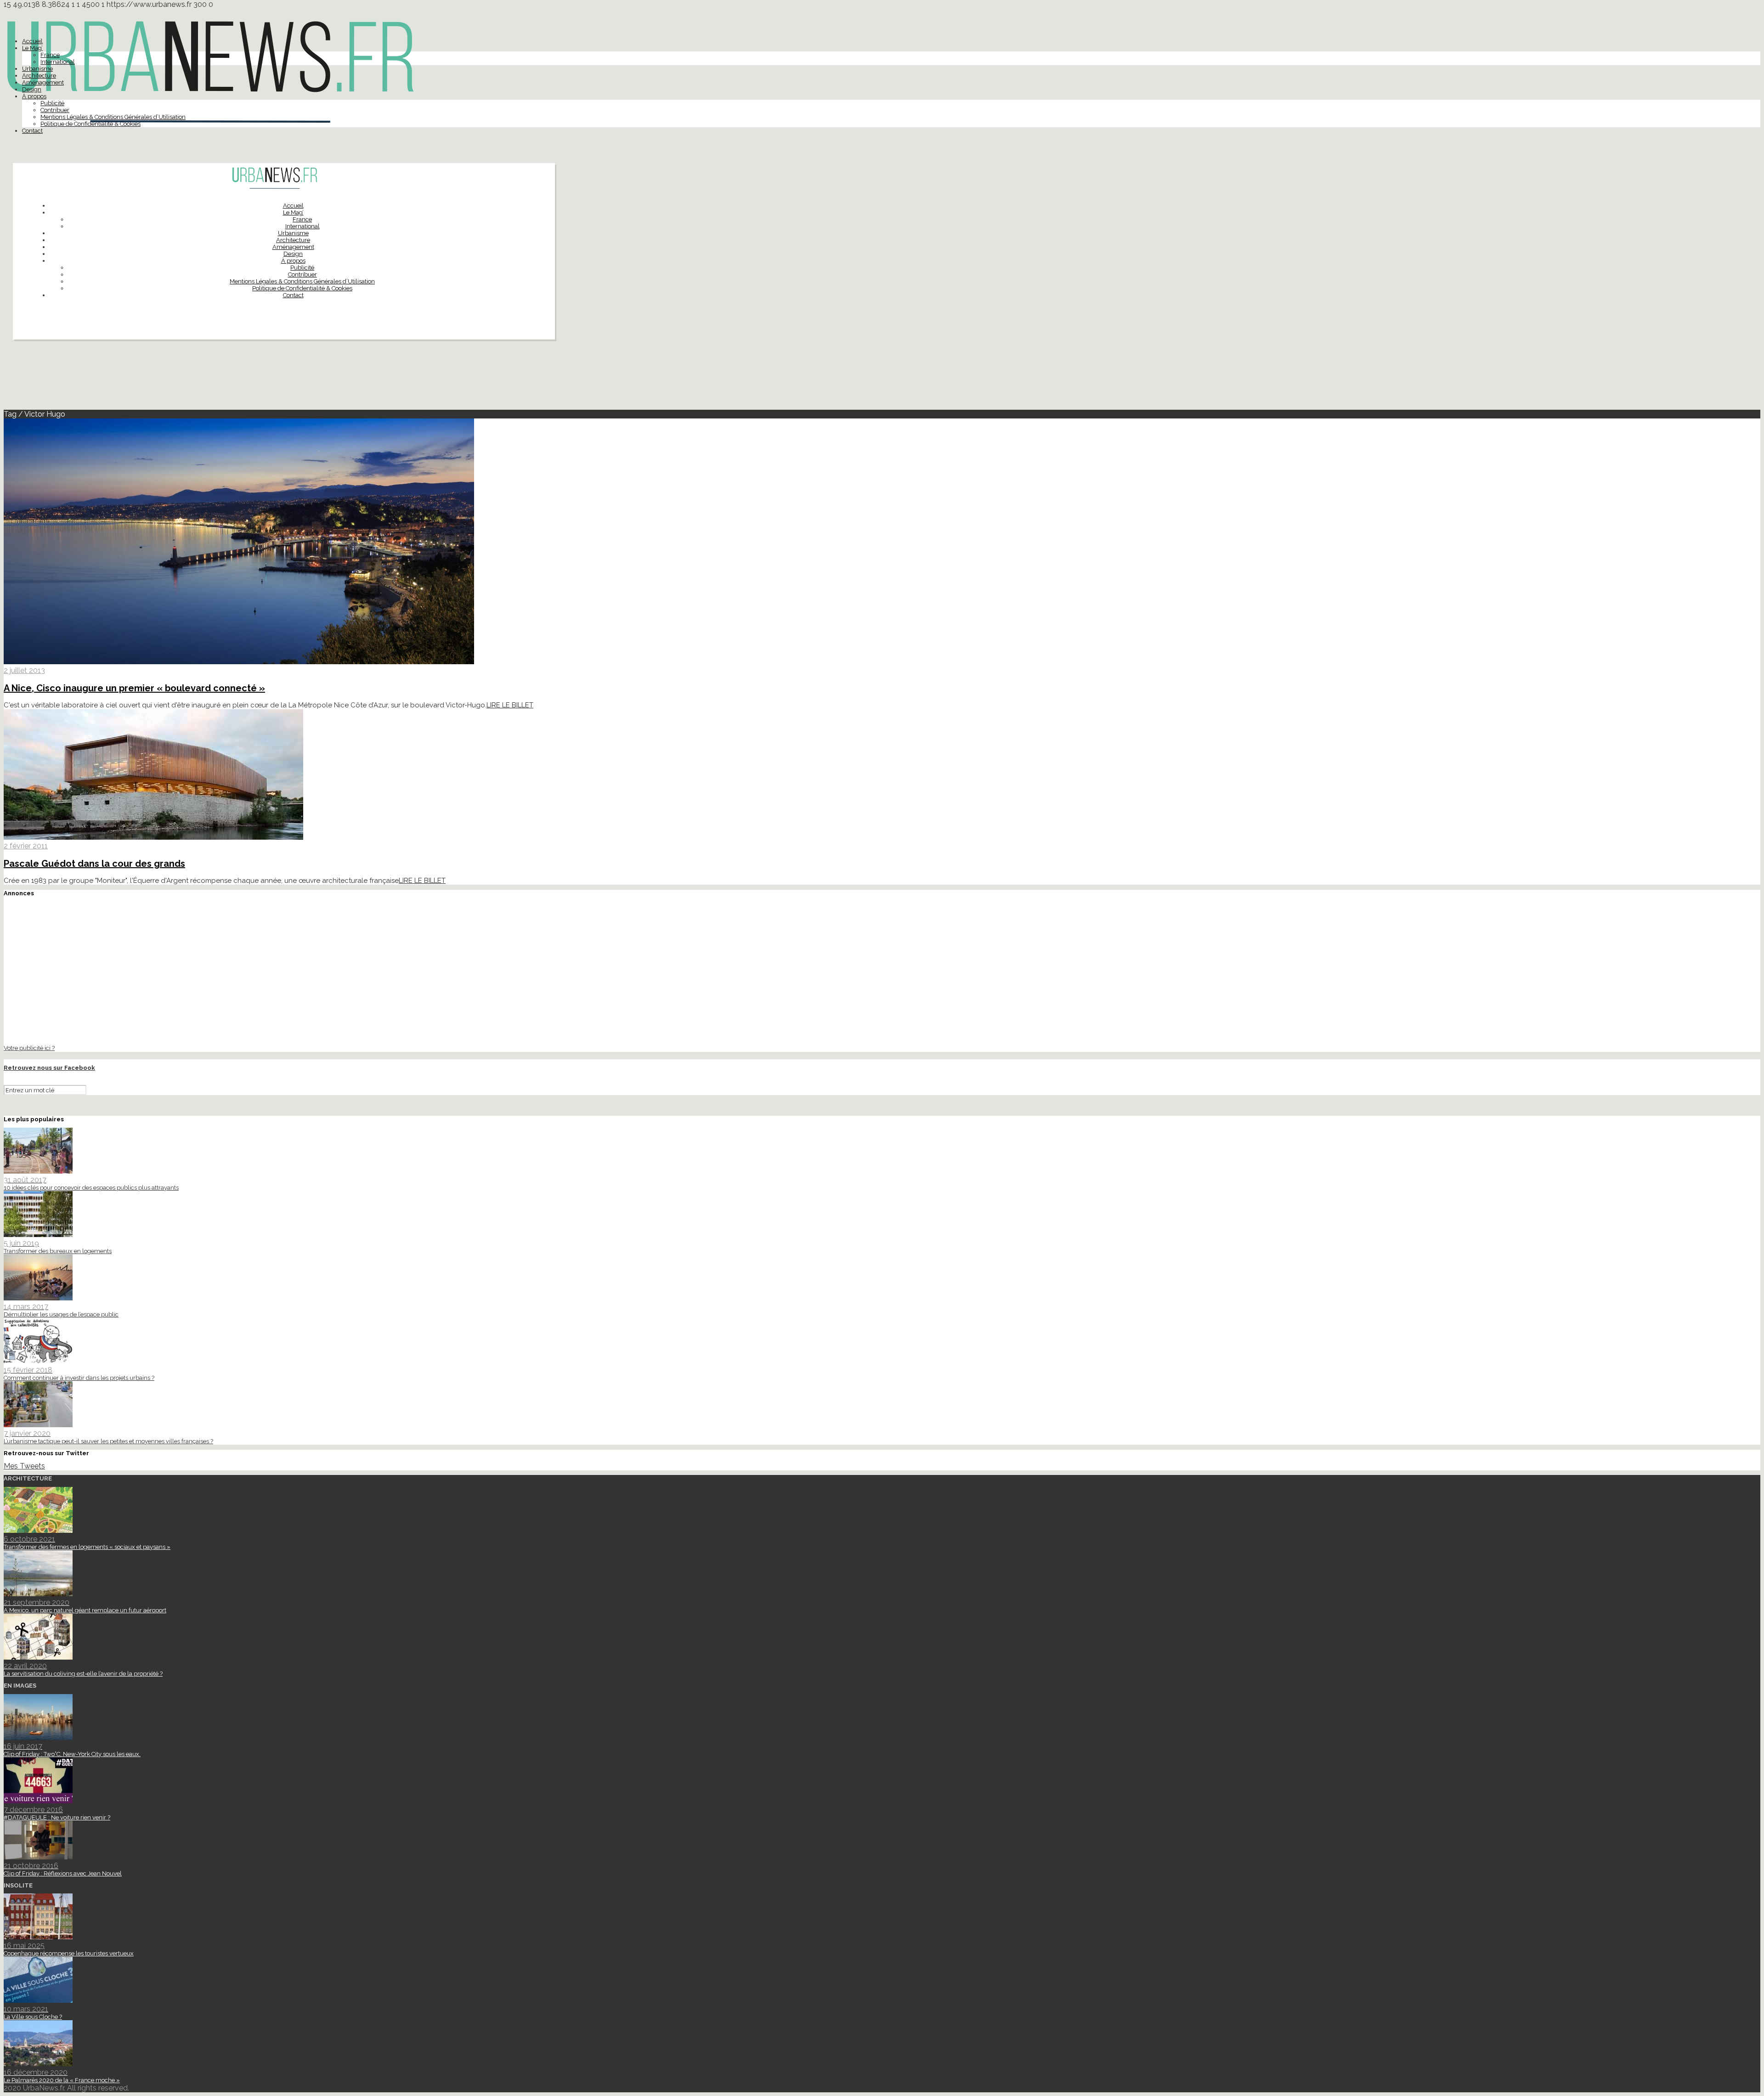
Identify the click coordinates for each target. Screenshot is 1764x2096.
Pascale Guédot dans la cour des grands (94, 864)
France (50, 55)
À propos (34, 96)
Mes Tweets (24, 1466)
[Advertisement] (882, 379)
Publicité (52, 103)
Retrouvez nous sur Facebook (49, 1068)
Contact (32, 131)
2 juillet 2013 (24, 670)
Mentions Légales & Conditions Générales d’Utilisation (113, 117)
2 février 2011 (26, 846)
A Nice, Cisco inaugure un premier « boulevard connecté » (134, 688)
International (58, 62)
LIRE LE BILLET (510, 705)
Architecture (39, 76)
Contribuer (55, 110)
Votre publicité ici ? (29, 1048)
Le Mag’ (32, 48)
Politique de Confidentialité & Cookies (90, 124)
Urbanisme (37, 69)
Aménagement (43, 82)
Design (32, 89)
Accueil (32, 41)
